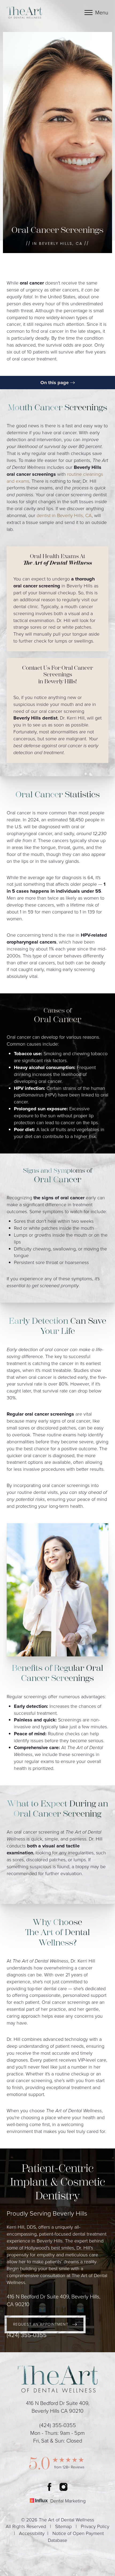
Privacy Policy (95, 2526)
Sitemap (63, 2526)
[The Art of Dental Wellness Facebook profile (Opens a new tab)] (49, 2487)
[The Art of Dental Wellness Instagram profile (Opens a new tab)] (64, 2487)
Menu (102, 13)
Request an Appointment (41, 2324)
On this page (55, 383)
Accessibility (32, 2533)
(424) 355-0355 (27, 2335)
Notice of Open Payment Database (76, 2537)
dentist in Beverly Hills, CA (64, 515)
